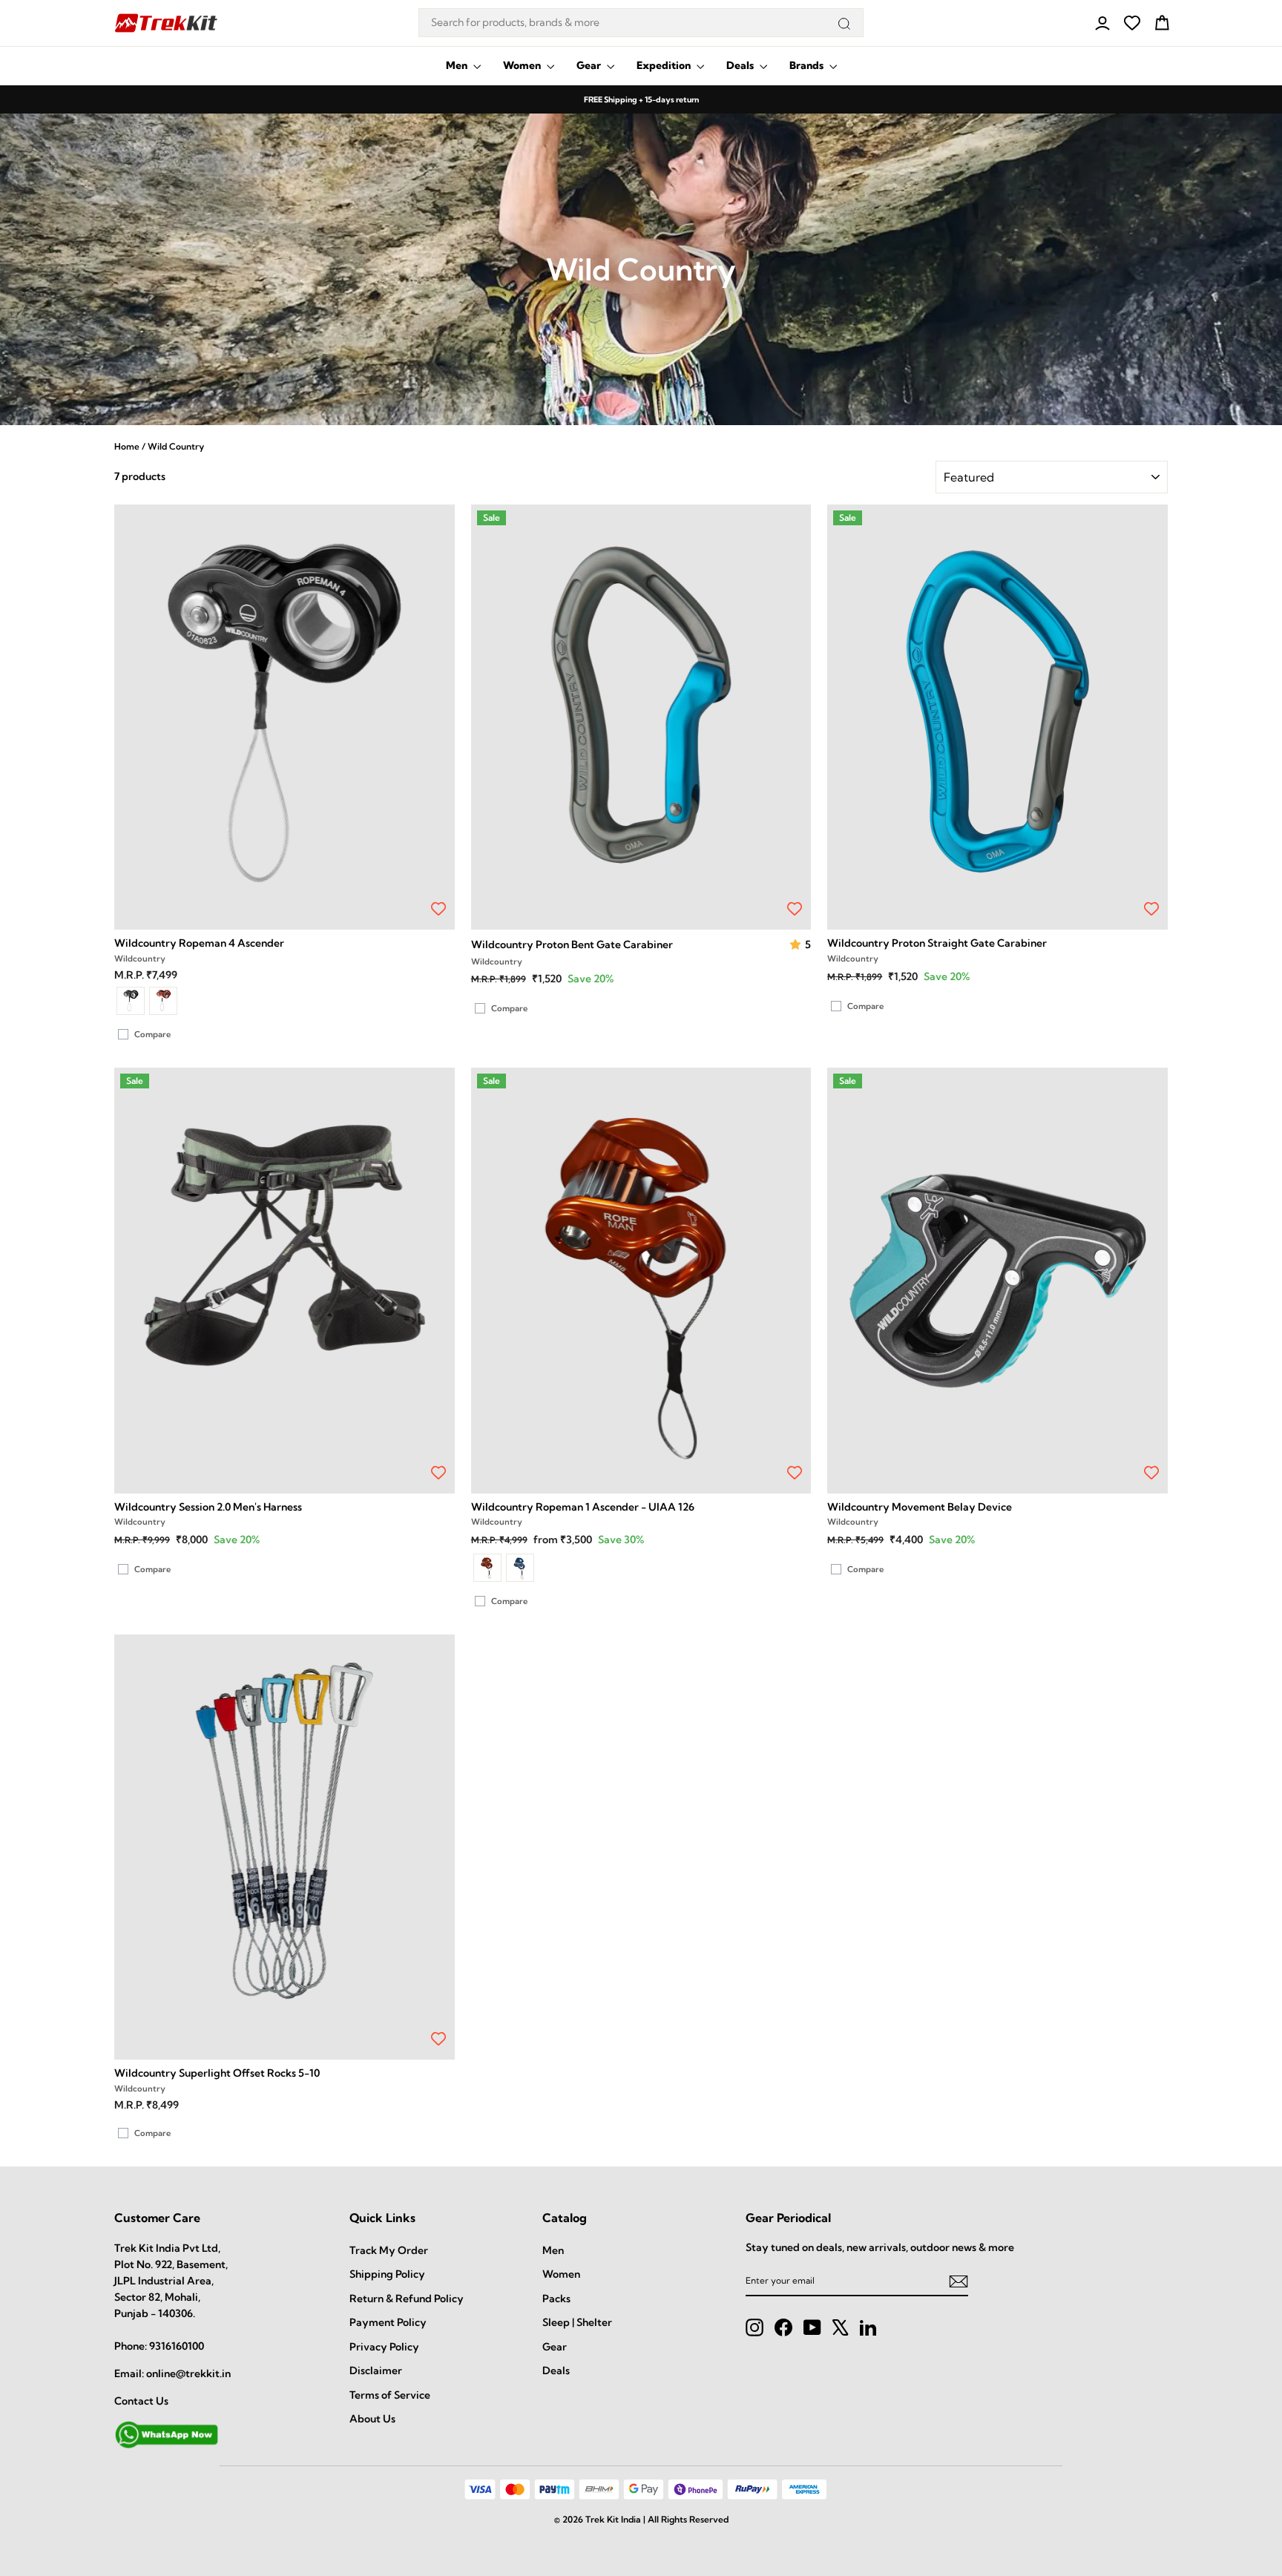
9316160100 (177, 2346)
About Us (372, 2419)
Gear (590, 65)
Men (458, 65)
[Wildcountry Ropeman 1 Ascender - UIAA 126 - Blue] (520, 1568)
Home (127, 446)
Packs (556, 2299)
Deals (741, 65)
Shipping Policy (387, 2274)
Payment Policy (388, 2322)
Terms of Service (390, 2395)
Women (523, 65)
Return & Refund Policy (407, 2299)
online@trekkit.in (188, 2373)
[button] (797, 945)
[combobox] (641, 23)
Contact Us (141, 2401)
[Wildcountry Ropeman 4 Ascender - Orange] (163, 1001)
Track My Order (389, 2250)
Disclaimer (376, 2370)
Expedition (665, 65)
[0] (1132, 23)
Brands (808, 65)
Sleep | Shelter (577, 2322)
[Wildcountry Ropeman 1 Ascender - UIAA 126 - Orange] (487, 1568)
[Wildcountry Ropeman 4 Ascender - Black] (131, 1001)
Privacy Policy (384, 2347)
